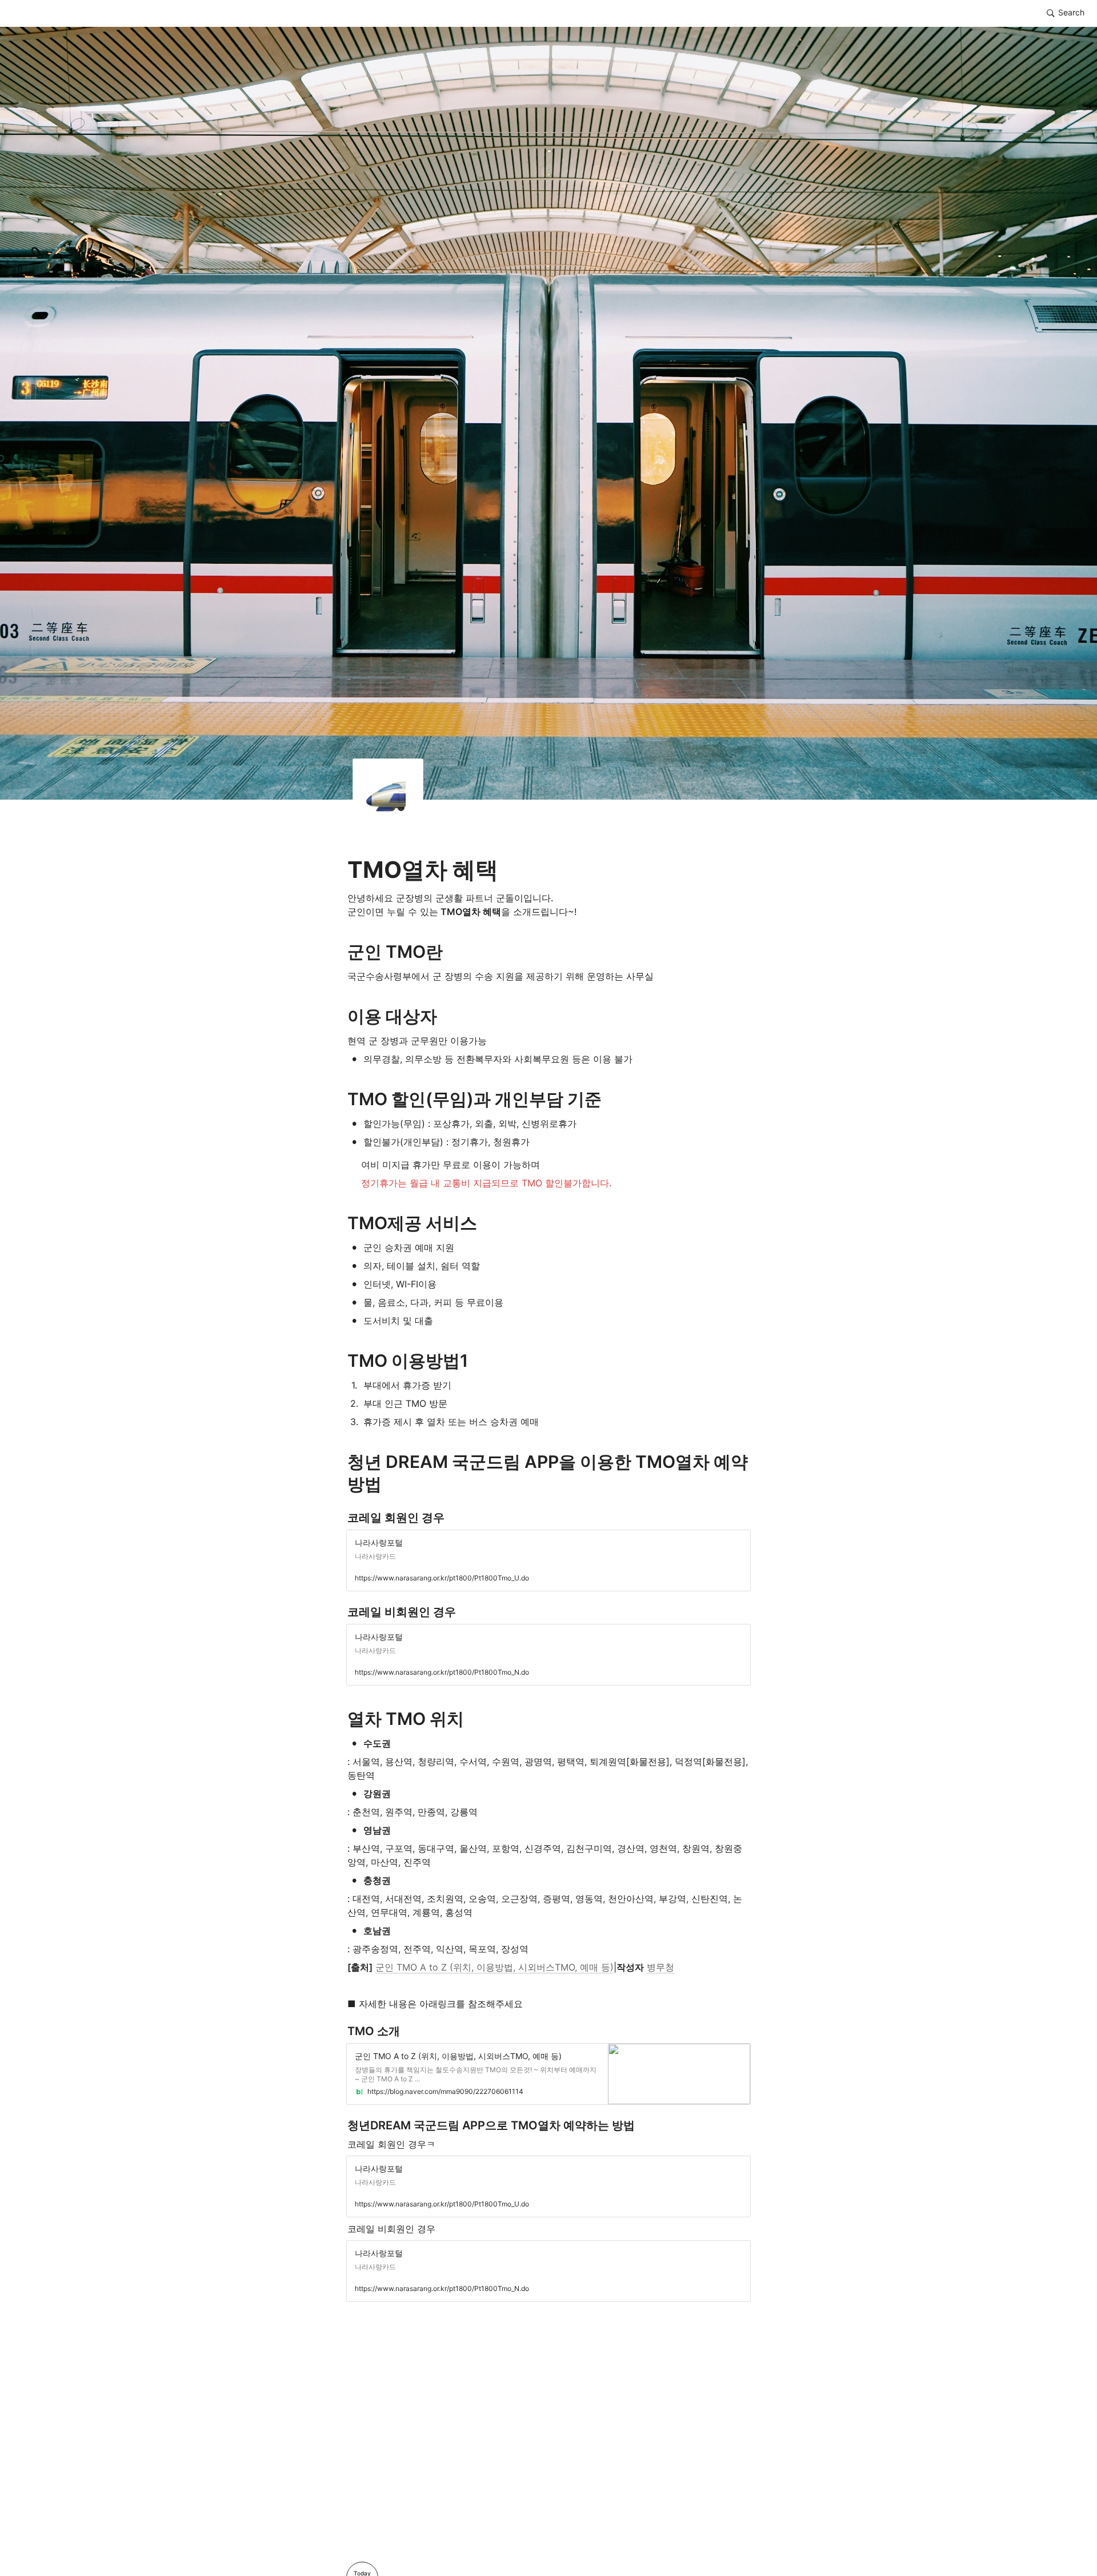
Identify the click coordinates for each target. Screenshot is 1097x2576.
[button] (1066, 13)
